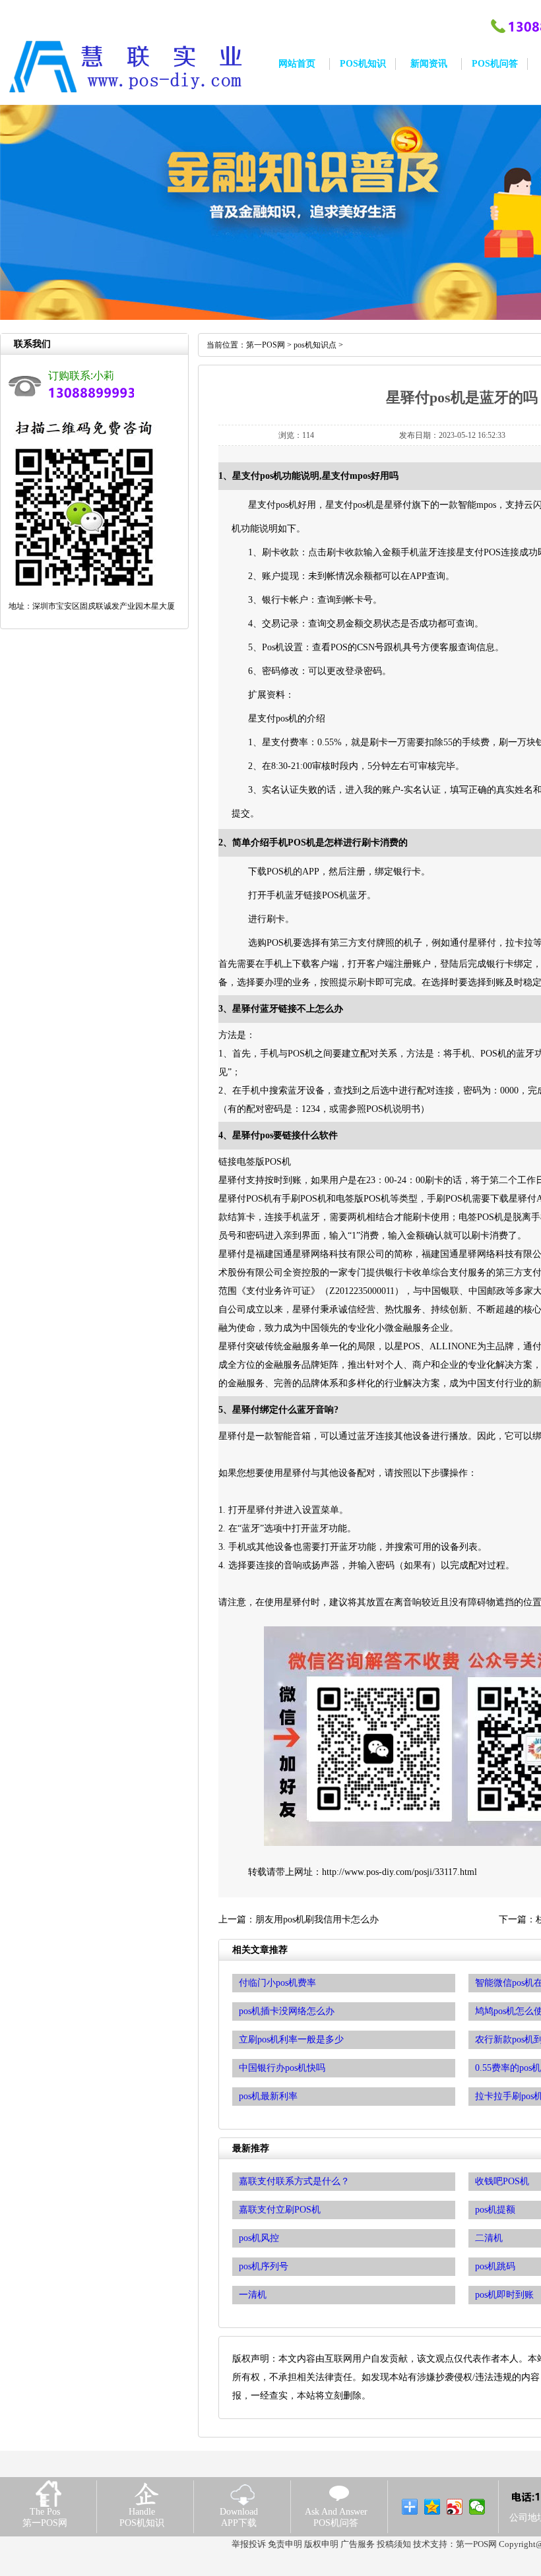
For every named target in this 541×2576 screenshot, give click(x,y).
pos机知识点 (315, 345)
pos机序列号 (264, 2266)
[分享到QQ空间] (432, 2507)
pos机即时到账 (504, 2295)
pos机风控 (259, 2238)
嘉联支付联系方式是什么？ (294, 2181)
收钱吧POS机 (502, 2181)
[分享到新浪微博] (455, 2507)
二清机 (489, 2238)
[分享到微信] (477, 2507)
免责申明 (285, 2544)
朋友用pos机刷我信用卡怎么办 (317, 1919)
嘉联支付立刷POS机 (280, 2210)
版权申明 (321, 2544)
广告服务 (358, 2544)
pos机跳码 (495, 2266)
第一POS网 (266, 345)
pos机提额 (495, 2210)
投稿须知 (394, 2544)
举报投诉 (249, 2544)
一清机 (253, 2295)
